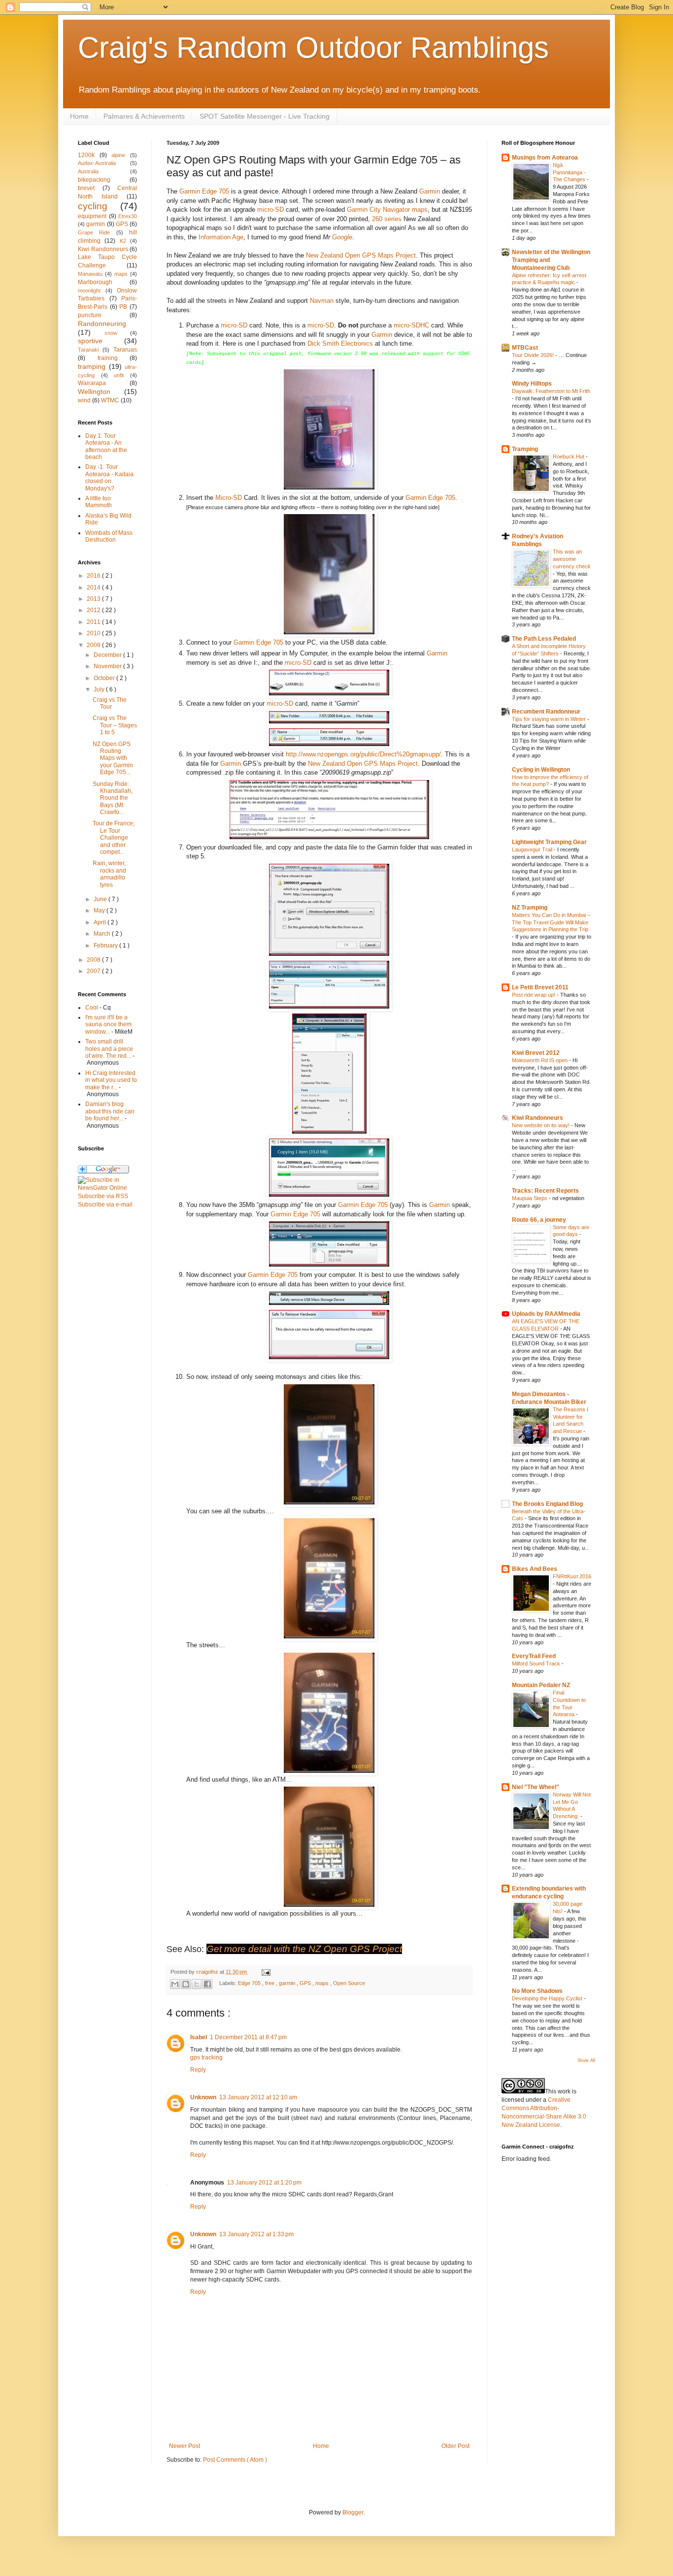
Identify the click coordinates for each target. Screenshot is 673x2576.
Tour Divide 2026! (534, 355)
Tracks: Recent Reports (545, 1191)
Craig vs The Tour (110, 703)
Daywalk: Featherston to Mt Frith (551, 391)
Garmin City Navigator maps (387, 210)
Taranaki (88, 350)
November (108, 666)
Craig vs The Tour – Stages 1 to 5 (115, 725)
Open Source (349, 1983)
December (108, 655)
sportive (90, 341)
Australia (88, 171)
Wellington (94, 391)
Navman (322, 301)
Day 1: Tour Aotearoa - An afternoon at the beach (106, 446)
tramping (92, 366)
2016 (94, 576)
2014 (94, 587)
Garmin (430, 191)
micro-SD (270, 210)
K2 (123, 241)
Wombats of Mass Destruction (109, 536)
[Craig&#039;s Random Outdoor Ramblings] (107, 1188)
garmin (288, 1983)
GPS (306, 1983)
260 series (387, 219)
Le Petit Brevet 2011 (540, 987)
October (105, 678)
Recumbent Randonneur (546, 712)
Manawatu (90, 274)
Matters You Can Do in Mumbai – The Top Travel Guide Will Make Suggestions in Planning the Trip (551, 922)
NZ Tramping (530, 908)
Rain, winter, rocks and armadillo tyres (109, 874)
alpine (118, 155)
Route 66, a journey (539, 1220)
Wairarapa (92, 383)
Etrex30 (128, 216)
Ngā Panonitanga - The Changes (570, 172)
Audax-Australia (97, 163)
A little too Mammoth (99, 502)
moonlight (89, 291)
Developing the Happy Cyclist (548, 1998)
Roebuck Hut (569, 457)
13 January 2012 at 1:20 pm (264, 2183)
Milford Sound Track (537, 1663)
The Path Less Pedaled (544, 639)
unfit (119, 375)
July (100, 689)
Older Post (455, 2446)
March (103, 934)
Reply (198, 2070)
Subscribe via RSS (103, 1196)
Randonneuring (102, 324)
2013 (94, 599)
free (270, 1983)
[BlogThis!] (186, 1984)
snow (111, 333)
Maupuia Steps (530, 1198)
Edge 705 (250, 1983)
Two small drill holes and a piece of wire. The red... (109, 1049)
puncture (90, 315)
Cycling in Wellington (541, 770)
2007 (94, 971)
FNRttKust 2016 (572, 1576)
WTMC (110, 400)
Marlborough (95, 282)
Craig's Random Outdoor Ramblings (313, 48)
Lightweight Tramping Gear (549, 842)
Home (79, 116)
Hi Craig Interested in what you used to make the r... (111, 1080)
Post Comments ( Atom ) (235, 2460)
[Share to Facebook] (207, 1984)
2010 (94, 633)
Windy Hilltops (532, 384)
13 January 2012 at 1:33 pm (256, 2234)
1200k (86, 155)
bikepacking (94, 180)
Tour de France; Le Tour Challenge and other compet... (114, 838)
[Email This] (175, 1984)
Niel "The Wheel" (536, 1787)
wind (84, 400)
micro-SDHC (411, 325)
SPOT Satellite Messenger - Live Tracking (265, 116)
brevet (86, 188)
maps (323, 1983)
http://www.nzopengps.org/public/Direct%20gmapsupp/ (363, 754)
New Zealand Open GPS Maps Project (361, 255)
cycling (93, 206)
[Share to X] (197, 1984)
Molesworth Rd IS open (540, 1060)
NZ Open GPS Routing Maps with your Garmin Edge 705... (113, 758)
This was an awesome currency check (572, 559)
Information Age (221, 237)
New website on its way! (541, 1125)
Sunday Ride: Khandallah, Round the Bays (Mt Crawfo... (113, 798)
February (106, 946)
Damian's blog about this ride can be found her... (110, 1111)
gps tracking (206, 2057)
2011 (94, 622)
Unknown (203, 2097)
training (108, 358)
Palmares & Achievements (144, 116)
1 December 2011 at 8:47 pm (248, 2037)
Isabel (199, 2037)
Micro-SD (229, 498)
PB (123, 307)
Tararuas (125, 350)
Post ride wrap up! (534, 995)
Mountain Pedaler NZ (541, 1685)
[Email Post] (265, 1972)
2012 (94, 610)
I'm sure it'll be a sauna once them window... (108, 1025)
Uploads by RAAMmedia (546, 1314)
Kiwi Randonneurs (103, 249)
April (101, 922)
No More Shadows (537, 1991)
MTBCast (525, 348)
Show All (586, 2060)
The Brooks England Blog (547, 1504)
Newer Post (185, 2446)
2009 (94, 645)
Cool (92, 1008)
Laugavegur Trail (533, 849)
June (101, 899)
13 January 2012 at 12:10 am (258, 2097)
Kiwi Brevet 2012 (536, 1053)
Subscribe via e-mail (105, 1205)
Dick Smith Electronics (340, 343)
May (100, 911)
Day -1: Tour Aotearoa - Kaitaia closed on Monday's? (109, 477)
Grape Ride (94, 232)
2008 (94, 960)
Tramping (525, 449)
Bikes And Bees (535, 1569)
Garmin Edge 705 (204, 191)
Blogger (353, 2512)
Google (342, 237)
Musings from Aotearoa (545, 158)
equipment (92, 216)
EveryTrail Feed (534, 1656)
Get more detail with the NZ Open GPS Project (304, 1949)
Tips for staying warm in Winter (550, 719)
